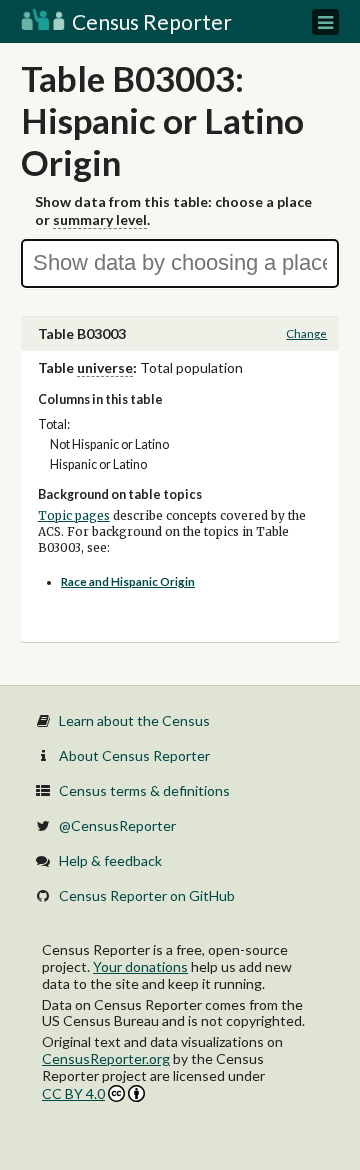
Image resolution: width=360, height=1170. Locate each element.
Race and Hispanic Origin (128, 581)
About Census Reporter (134, 755)
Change (306, 333)
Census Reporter (150, 21)
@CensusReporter (117, 825)
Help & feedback (110, 860)
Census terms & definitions (144, 790)
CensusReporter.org (106, 1058)
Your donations (140, 966)
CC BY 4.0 (73, 1093)
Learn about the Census (134, 720)
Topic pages (74, 516)
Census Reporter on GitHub (147, 895)
